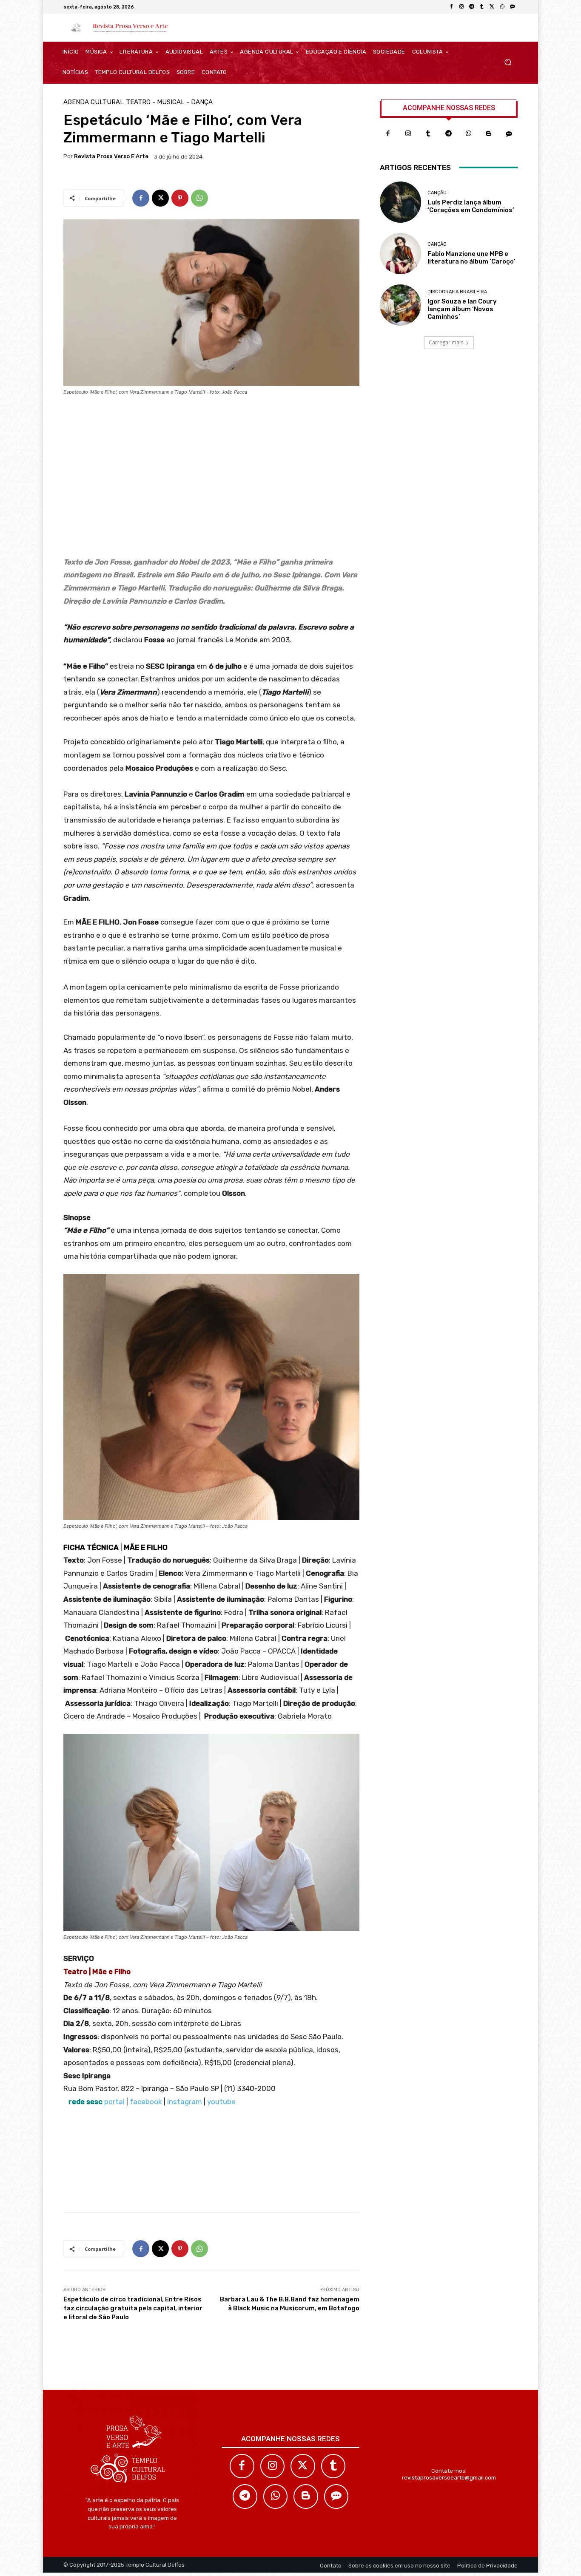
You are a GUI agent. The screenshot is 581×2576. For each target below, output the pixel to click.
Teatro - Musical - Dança (169, 102)
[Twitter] (303, 2466)
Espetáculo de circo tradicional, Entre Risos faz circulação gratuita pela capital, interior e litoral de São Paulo (133, 2308)
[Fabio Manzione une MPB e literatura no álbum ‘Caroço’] (400, 254)
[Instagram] (461, 7)
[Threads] (513, 7)
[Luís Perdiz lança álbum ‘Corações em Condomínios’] (400, 202)
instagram (185, 2102)
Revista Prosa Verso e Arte (111, 156)
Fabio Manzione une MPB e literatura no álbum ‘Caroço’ (471, 258)
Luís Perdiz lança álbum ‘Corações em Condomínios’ (471, 206)
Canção (437, 193)
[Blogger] (489, 134)
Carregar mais (446, 342)
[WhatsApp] (502, 7)
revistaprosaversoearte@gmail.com (449, 2478)
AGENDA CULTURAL (94, 102)
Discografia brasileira (457, 292)
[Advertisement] (211, 479)
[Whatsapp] (469, 134)
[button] (508, 62)
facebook (146, 2102)
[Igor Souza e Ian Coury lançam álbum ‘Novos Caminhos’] (400, 305)
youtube (221, 2102)
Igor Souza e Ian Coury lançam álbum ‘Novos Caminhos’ (462, 309)
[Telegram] (472, 7)
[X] (492, 7)
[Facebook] (451, 7)
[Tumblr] (482, 7)
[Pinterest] (180, 198)
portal (114, 2102)
